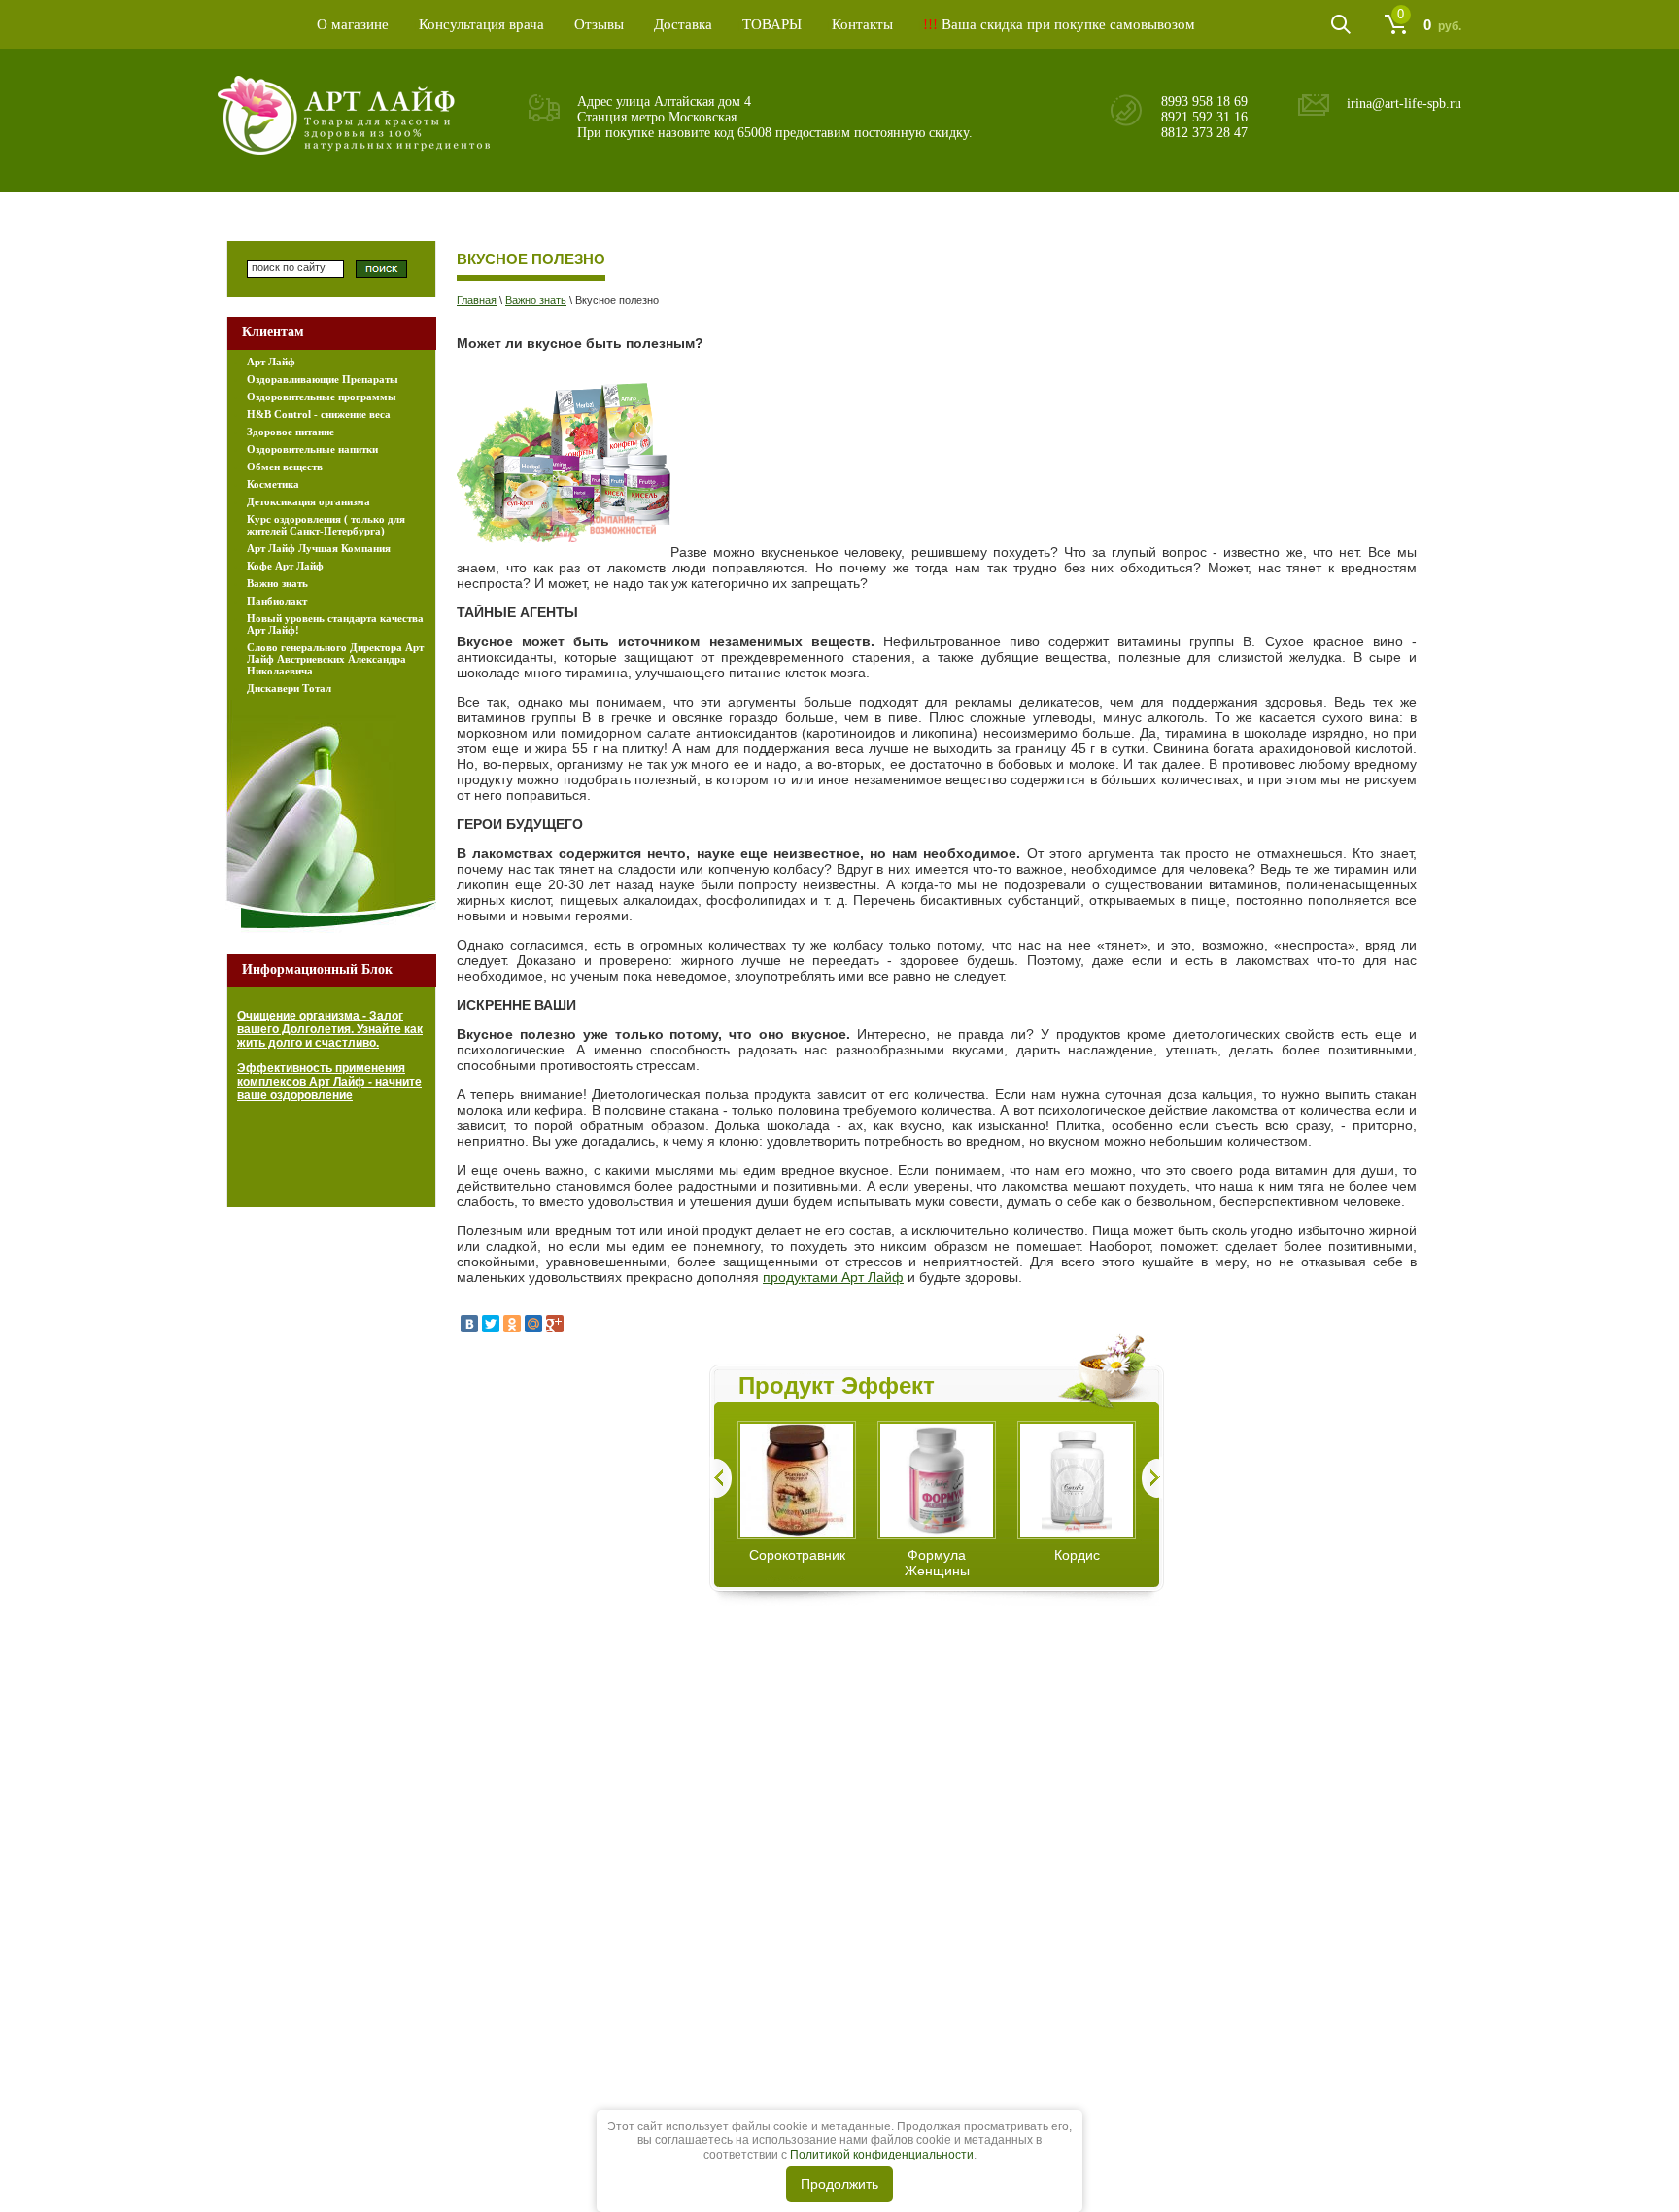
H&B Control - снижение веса (319, 414)
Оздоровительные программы (322, 397)
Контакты (862, 24)
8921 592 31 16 (1204, 117)
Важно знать (536, 300)
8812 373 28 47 (1204, 133)
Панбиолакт (277, 601)
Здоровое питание (291, 432)
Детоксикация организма (308, 501)
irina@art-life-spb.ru (1404, 104)
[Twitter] (491, 1324)
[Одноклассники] (512, 1324)
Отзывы (599, 24)
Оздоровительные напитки (312, 449)
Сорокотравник (797, 1555)
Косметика (273, 484)
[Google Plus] (555, 1324)
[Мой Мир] (533, 1324)
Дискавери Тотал (289, 688)
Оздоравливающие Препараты (323, 379)
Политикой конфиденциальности (882, 2155)
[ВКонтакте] (469, 1324)
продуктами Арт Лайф (833, 1277)
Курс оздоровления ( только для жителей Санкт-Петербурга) (326, 525)
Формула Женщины (937, 1563)
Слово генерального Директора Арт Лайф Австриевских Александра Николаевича (335, 659)
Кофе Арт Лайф (285, 566)
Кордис (1077, 1555)
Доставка (683, 24)
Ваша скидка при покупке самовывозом (1059, 24)
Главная (477, 300)
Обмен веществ (285, 467)
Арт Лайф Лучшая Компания (319, 548)
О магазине (353, 24)
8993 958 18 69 (1204, 102)
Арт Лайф (271, 362)
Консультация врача (481, 24)
